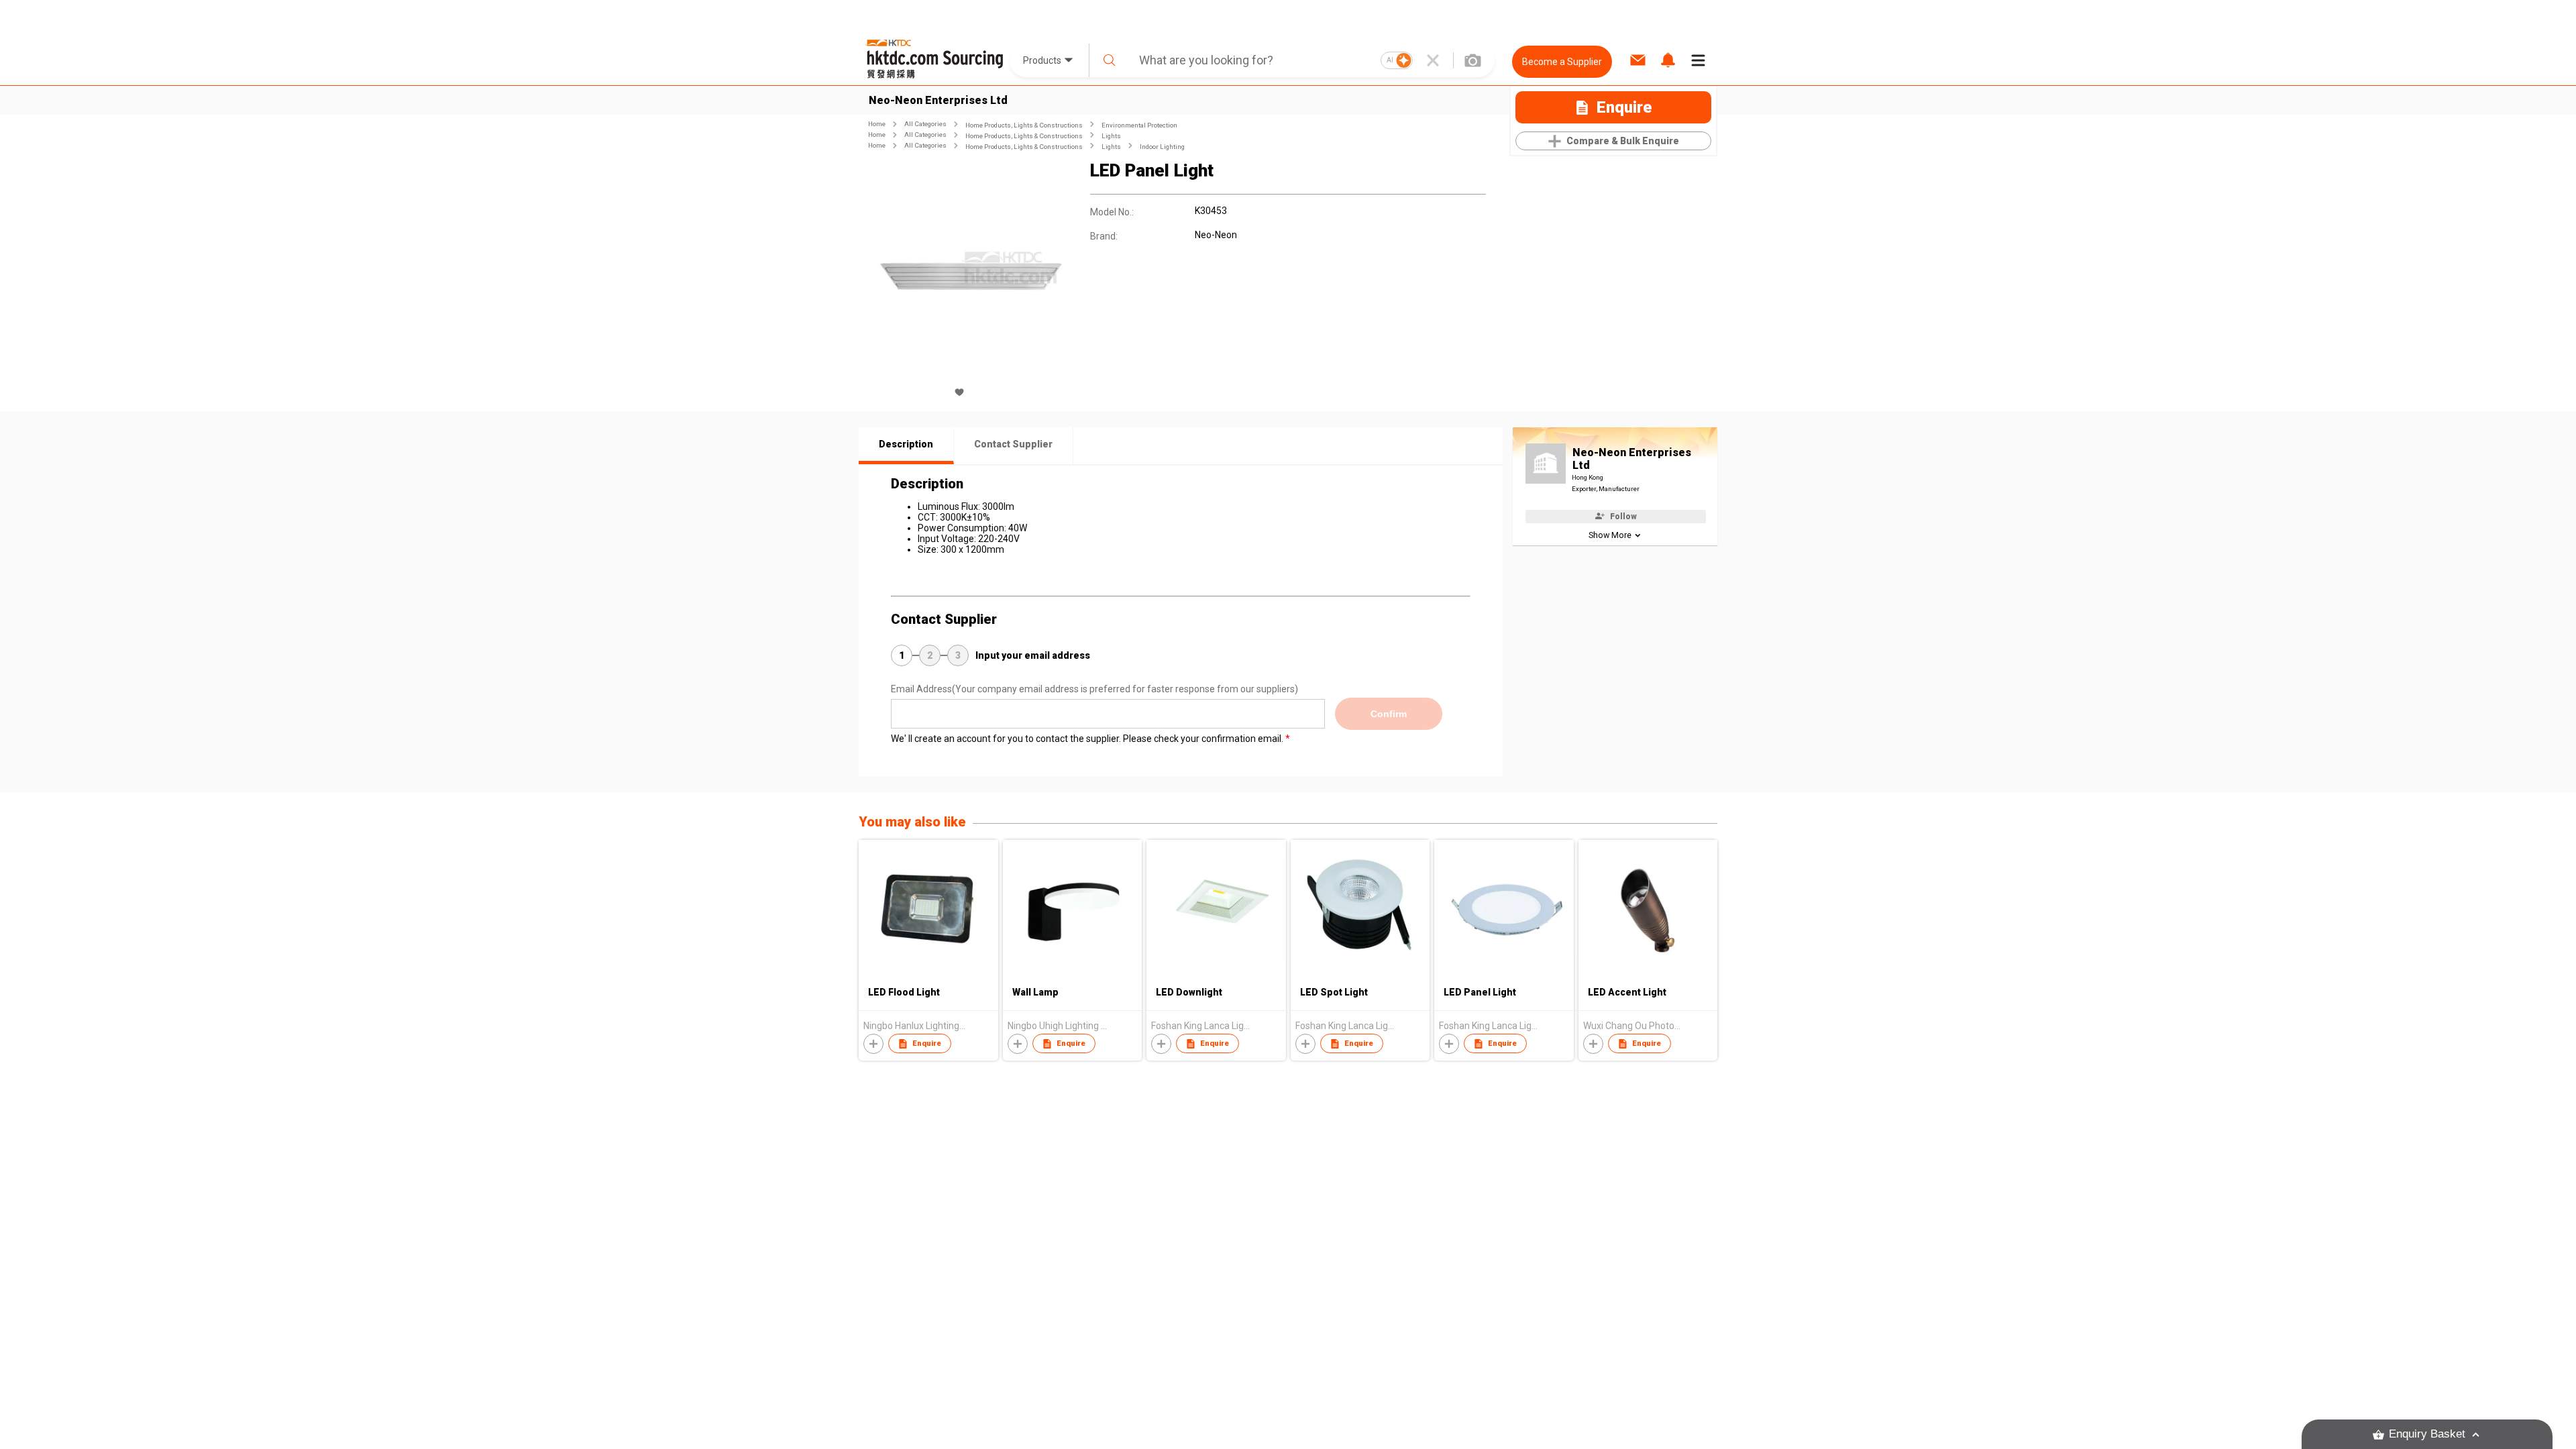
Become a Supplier (1562, 62)
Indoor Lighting (1162, 147)
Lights (1111, 136)
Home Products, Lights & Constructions (1024, 125)
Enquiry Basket (2427, 1434)
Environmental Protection (1139, 125)
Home (877, 124)
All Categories (925, 124)
